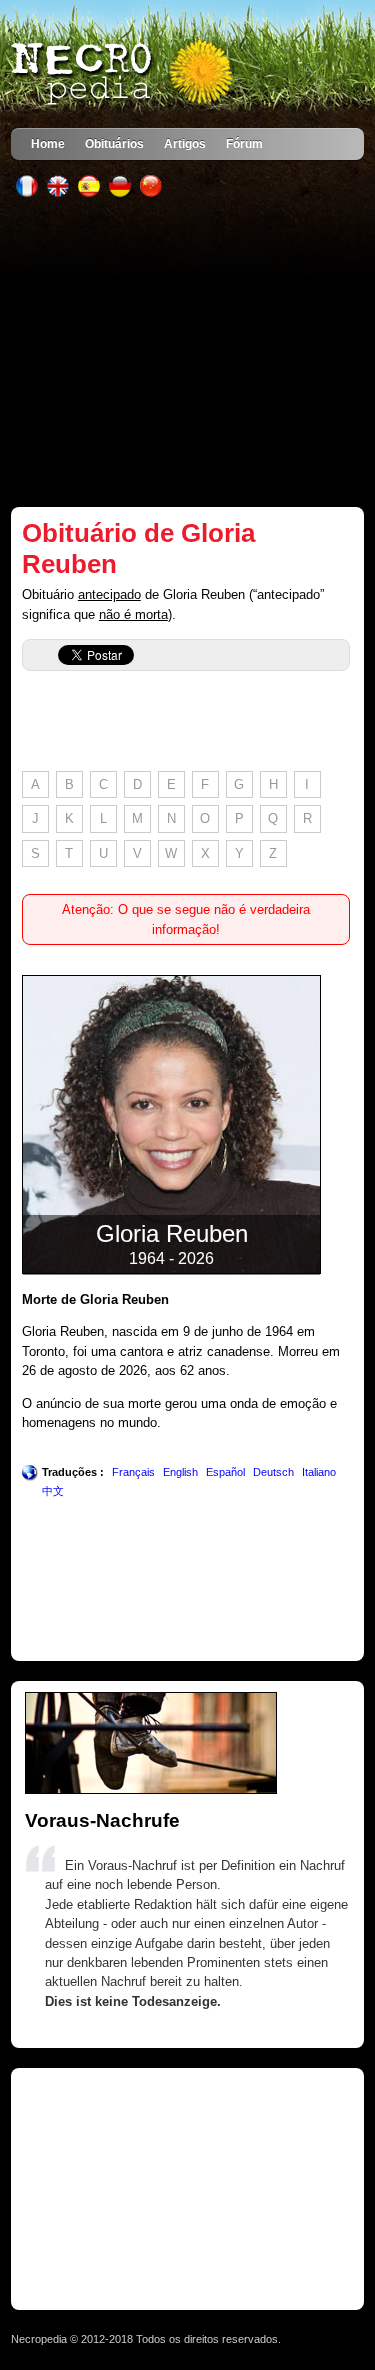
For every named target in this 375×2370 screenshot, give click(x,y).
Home (48, 143)
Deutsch (273, 1472)
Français (133, 1472)
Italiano (319, 1472)
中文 (53, 1491)
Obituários (114, 143)
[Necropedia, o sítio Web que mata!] (124, 74)
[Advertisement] (187, 352)
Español (225, 1472)
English (180, 1472)
